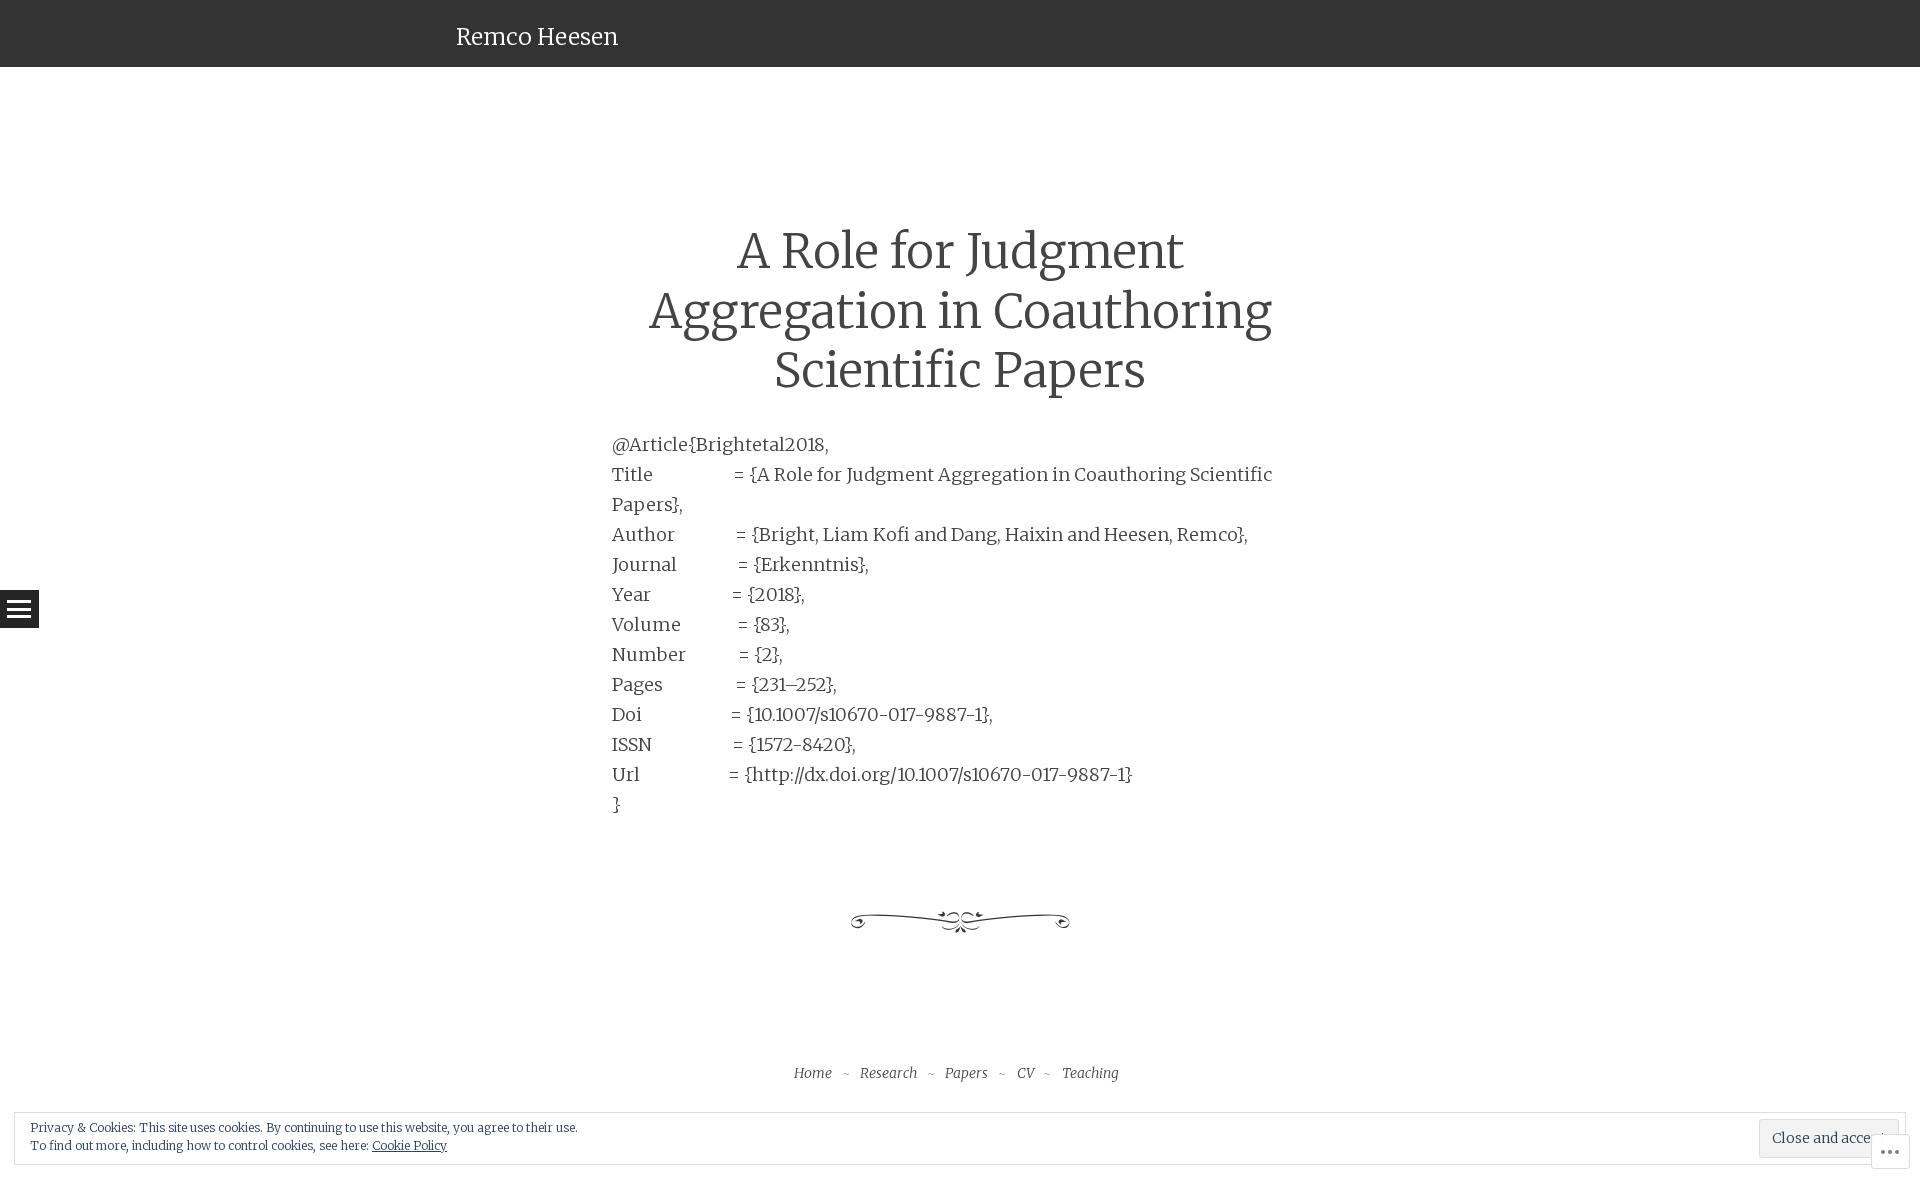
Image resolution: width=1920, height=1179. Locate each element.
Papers (966, 1073)
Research (888, 1073)
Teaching (1090, 1073)
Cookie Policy (409, 1145)
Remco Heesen (537, 36)
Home (813, 1073)
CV (1025, 1073)
